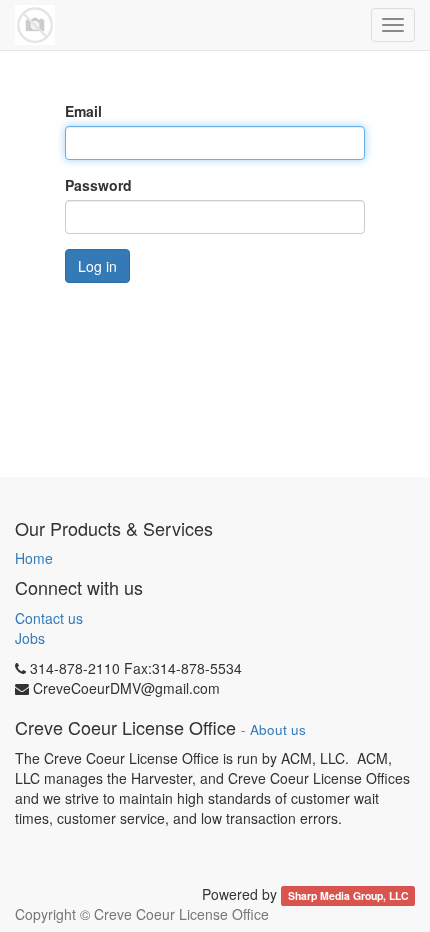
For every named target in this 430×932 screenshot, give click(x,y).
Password (98, 185)
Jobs (30, 638)
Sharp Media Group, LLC (348, 895)
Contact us (49, 618)
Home (34, 558)
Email (83, 111)
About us (278, 729)
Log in (97, 266)
